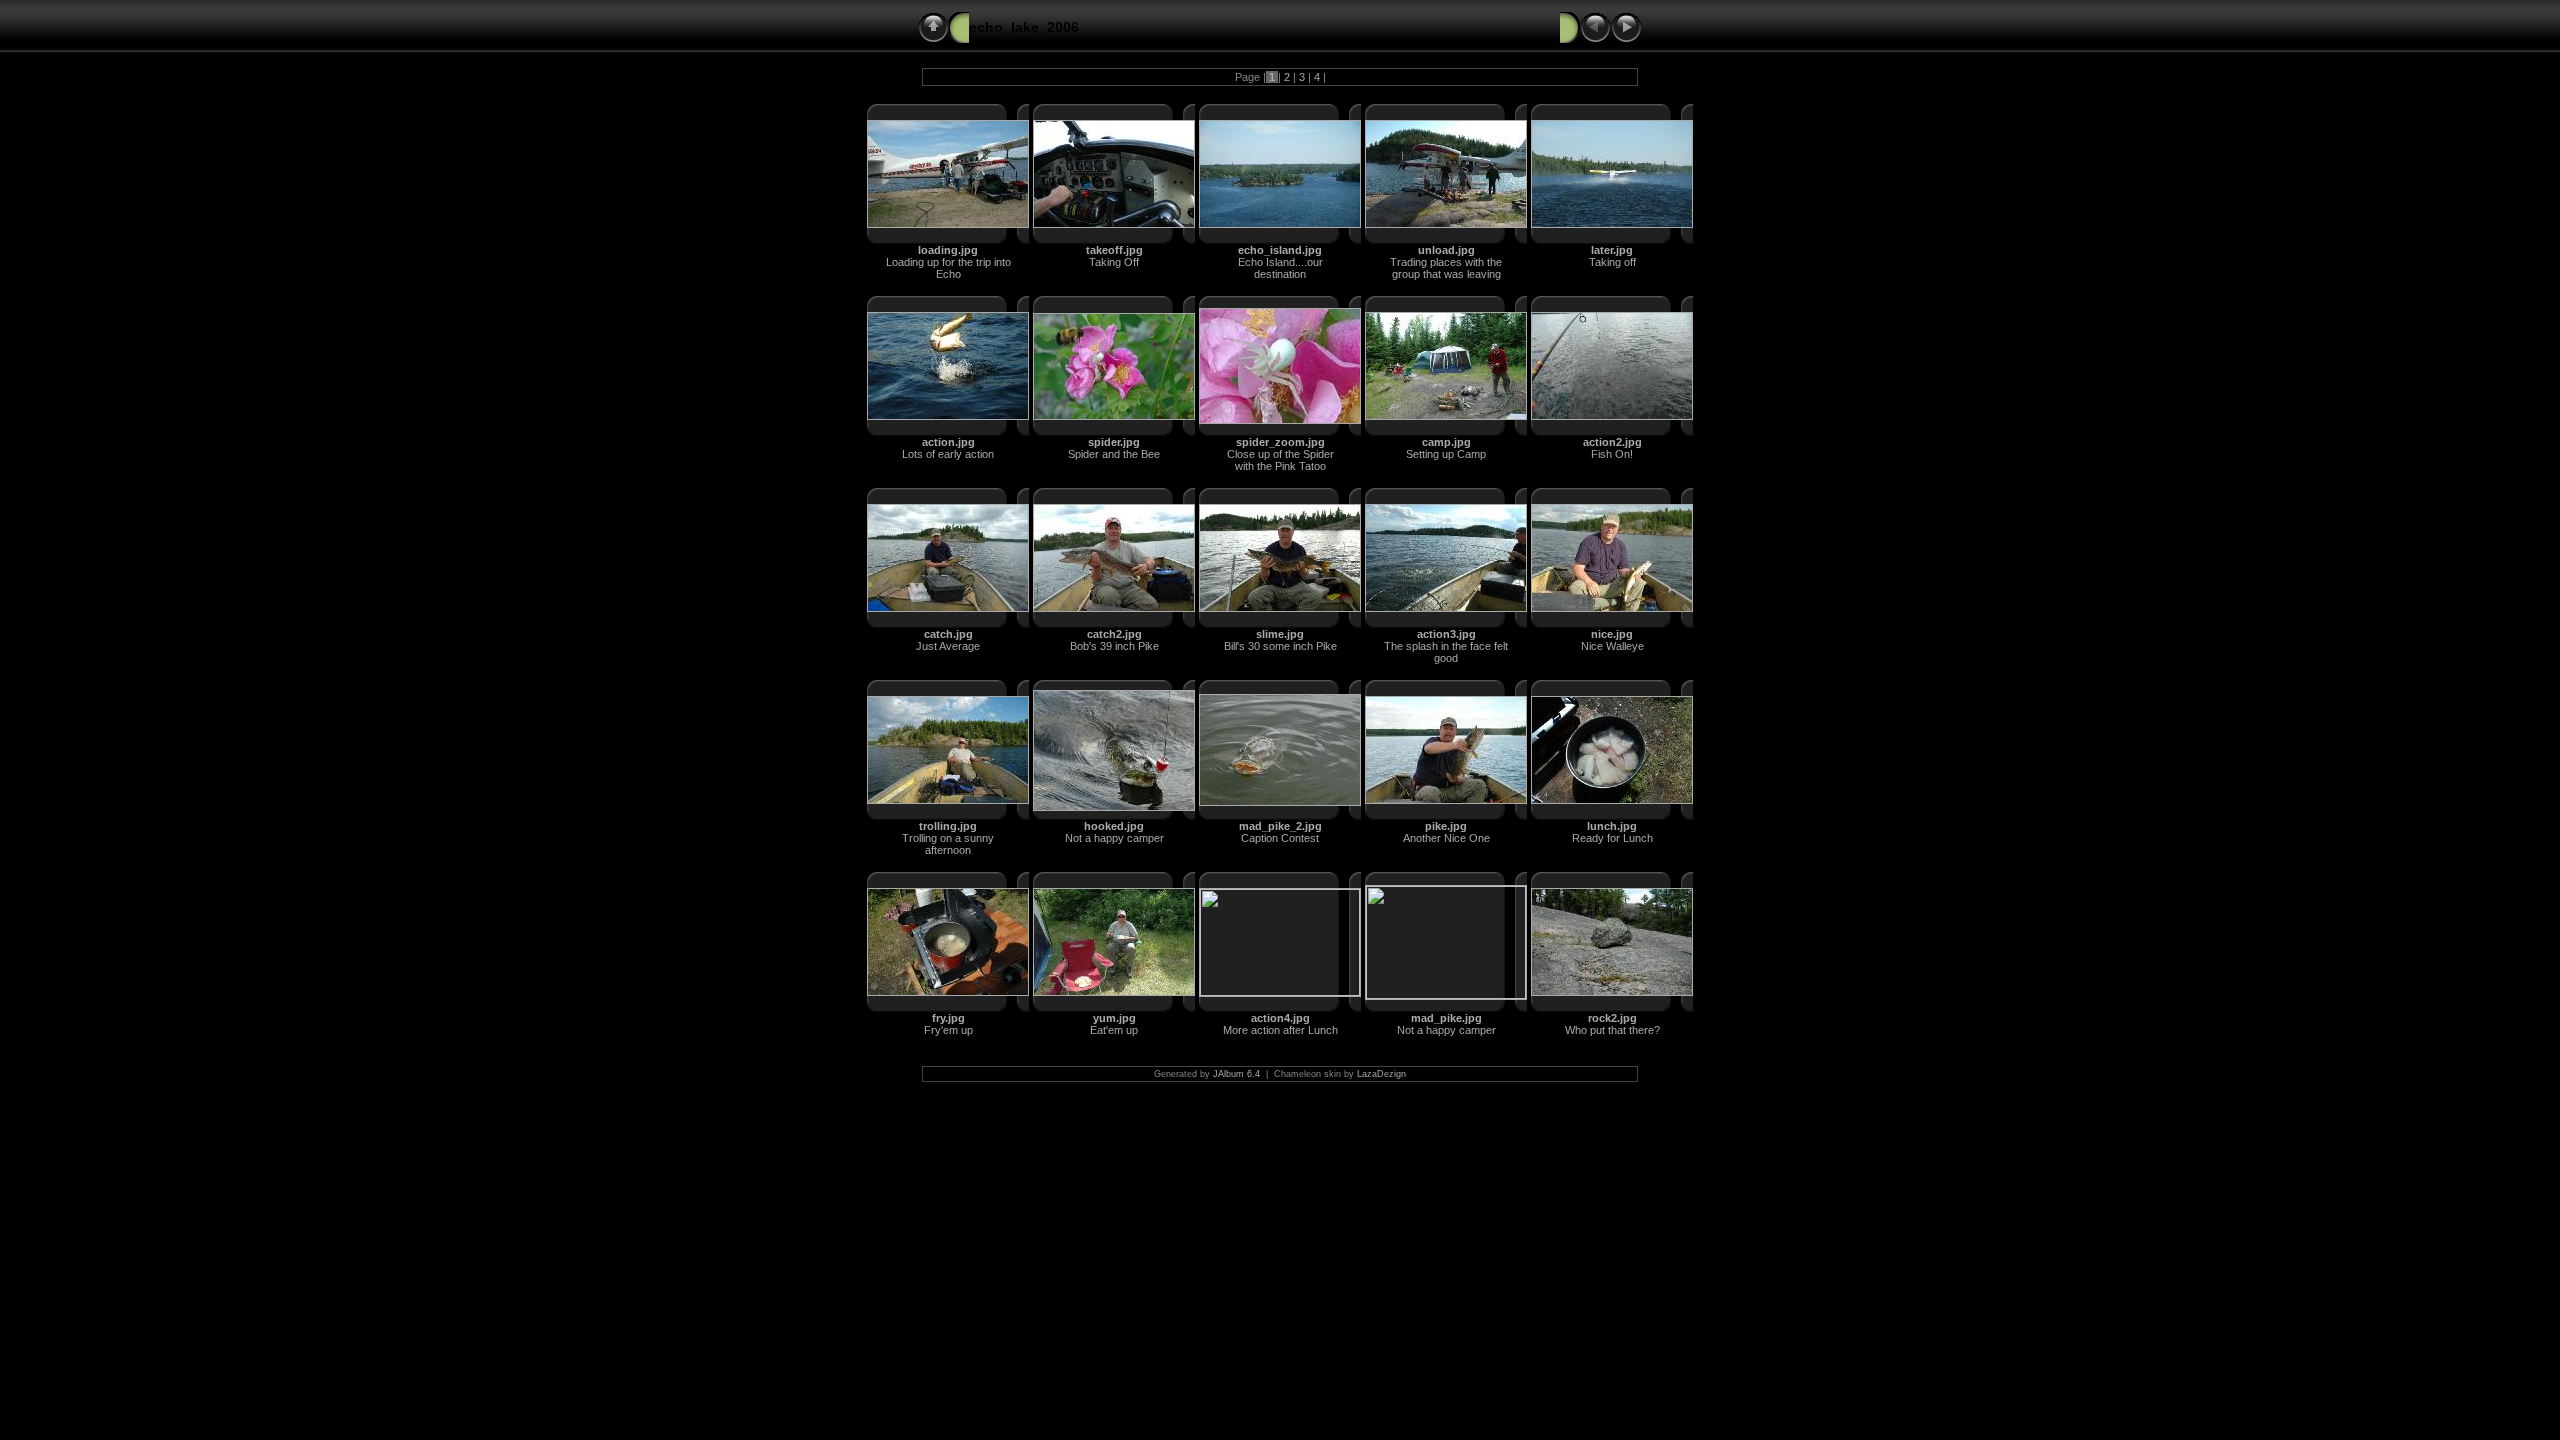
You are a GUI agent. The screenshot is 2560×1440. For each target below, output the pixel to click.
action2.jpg (1612, 442)
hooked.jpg (1114, 826)
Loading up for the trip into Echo (948, 268)
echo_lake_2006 (1024, 27)
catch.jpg (948, 634)
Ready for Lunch (1612, 838)
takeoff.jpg (1114, 250)
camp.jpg (1446, 442)
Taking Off (1114, 262)
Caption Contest (1280, 838)
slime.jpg (1280, 634)
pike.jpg (1446, 826)
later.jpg (1612, 250)
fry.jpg (948, 1018)
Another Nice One (1446, 838)
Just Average (948, 646)
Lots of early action (948, 454)
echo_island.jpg (1280, 250)
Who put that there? (1612, 1030)
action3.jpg (1446, 634)
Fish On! (1612, 454)
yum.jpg (1114, 1018)
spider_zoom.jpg (1280, 442)
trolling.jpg (948, 826)
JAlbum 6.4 (1236, 1074)
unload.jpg (1446, 250)
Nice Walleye (1612, 646)
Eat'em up (1114, 1030)
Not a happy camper (1114, 838)
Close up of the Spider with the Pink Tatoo (1280, 460)
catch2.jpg (1114, 634)
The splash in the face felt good (1446, 652)
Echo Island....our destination (1280, 268)
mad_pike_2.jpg (1280, 826)
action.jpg (948, 442)
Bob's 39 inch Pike (1114, 646)
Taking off (1612, 262)
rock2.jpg (1612, 1018)
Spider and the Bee (1114, 454)
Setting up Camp (1446, 454)
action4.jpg (1280, 1018)
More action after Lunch (1280, 1030)
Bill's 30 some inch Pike (1280, 646)
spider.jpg (1114, 442)
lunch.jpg (1612, 826)
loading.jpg (948, 250)
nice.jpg (1612, 634)
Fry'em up (948, 1030)
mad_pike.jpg (1446, 1018)
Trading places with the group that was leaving (1446, 268)
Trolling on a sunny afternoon (948, 844)
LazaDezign (1381, 1074)
